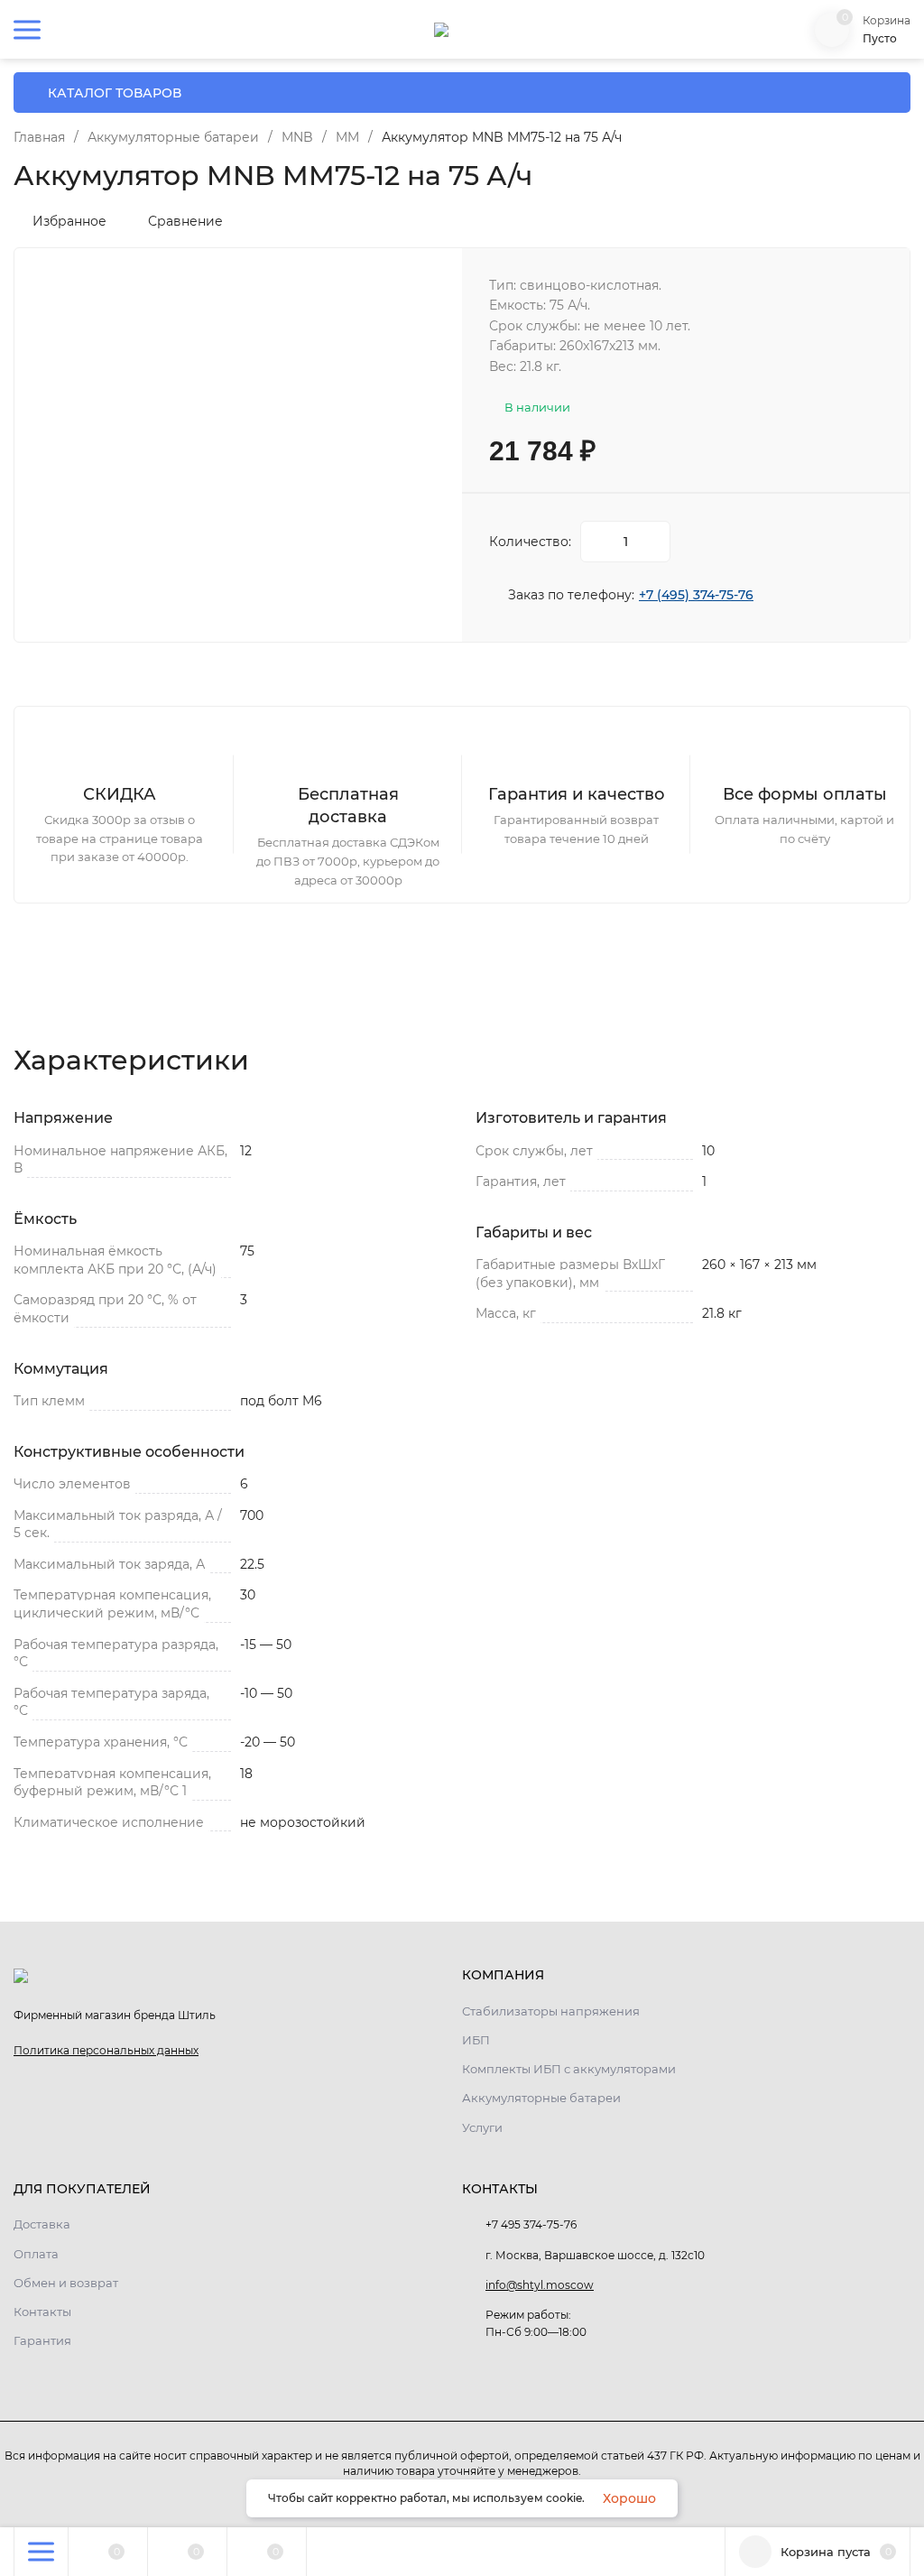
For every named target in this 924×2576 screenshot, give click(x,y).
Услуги (482, 2127)
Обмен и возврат (66, 2283)
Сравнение (185, 221)
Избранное (69, 221)
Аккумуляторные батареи (173, 137)
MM (347, 137)
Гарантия (42, 2340)
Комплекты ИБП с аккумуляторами (569, 2069)
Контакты (42, 2312)
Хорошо (629, 2498)
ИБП (476, 2040)
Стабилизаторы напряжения (551, 2011)
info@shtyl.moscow (540, 2285)
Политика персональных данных (106, 2050)
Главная (39, 137)
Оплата (36, 2254)
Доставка (42, 2224)
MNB (297, 137)
